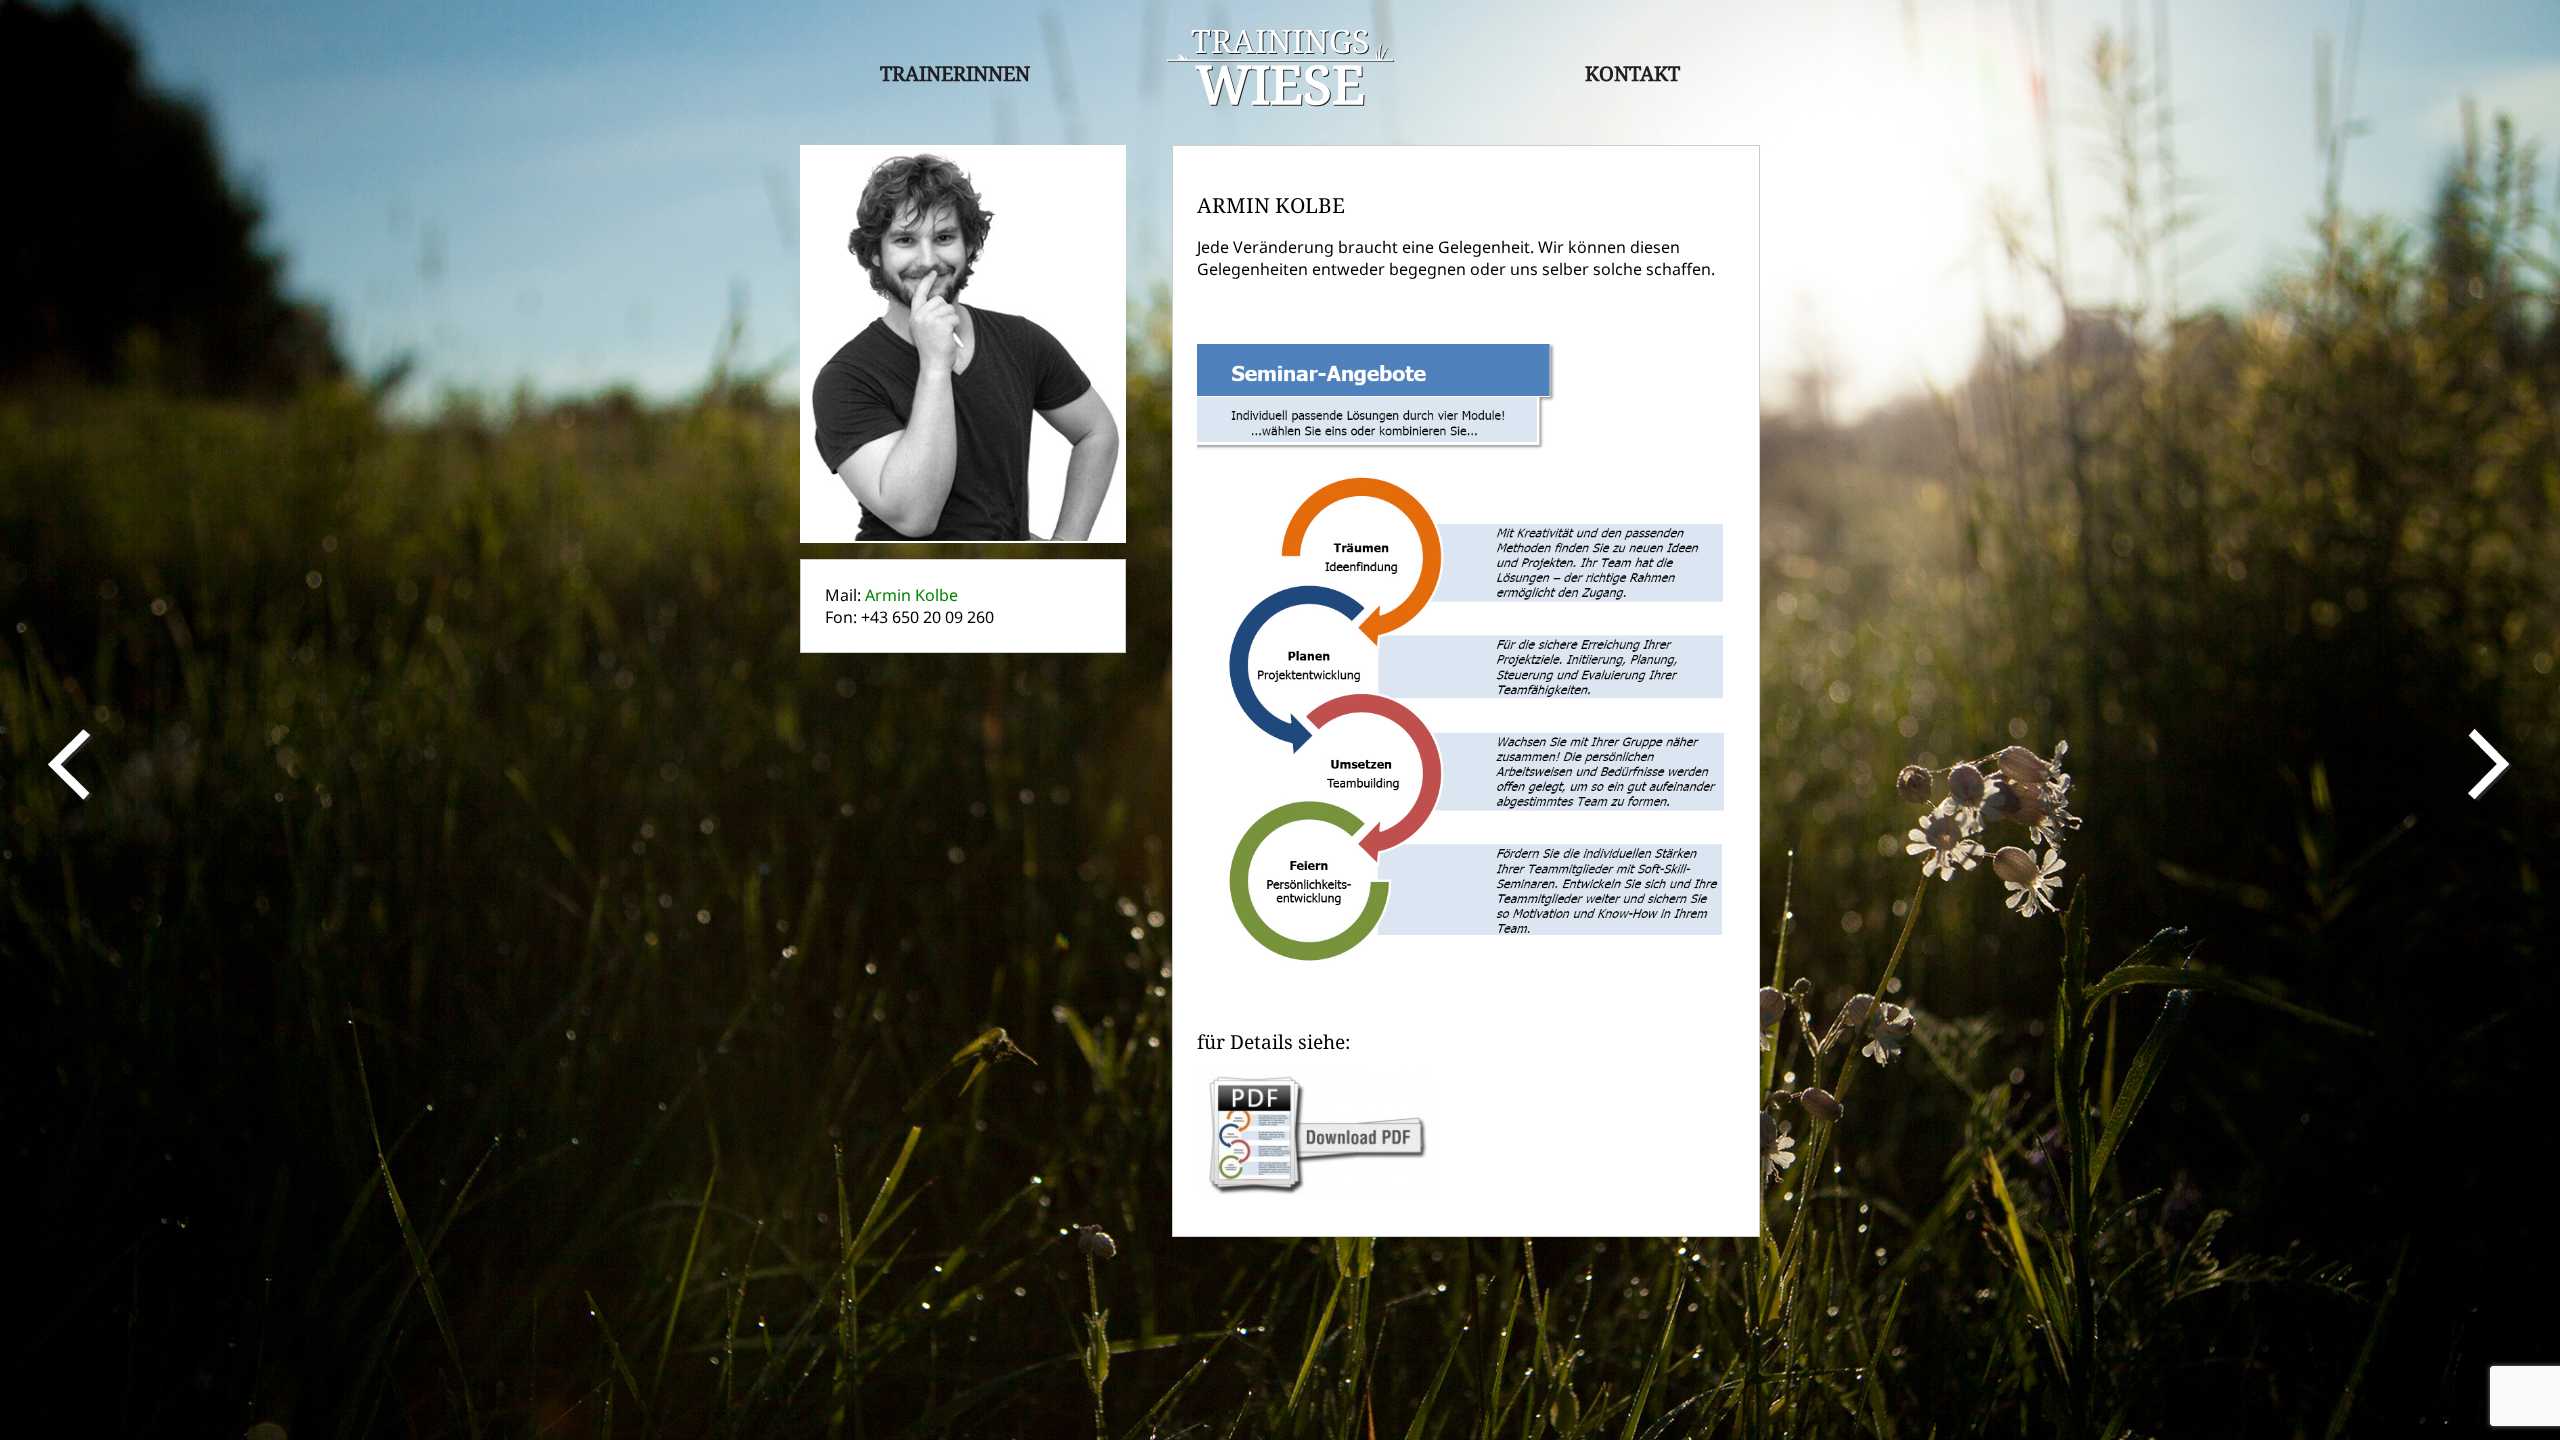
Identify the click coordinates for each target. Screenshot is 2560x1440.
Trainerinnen (955, 73)
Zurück (68, 765)
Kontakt (1632, 73)
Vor (2492, 765)
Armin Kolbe (911, 595)
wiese (1280, 69)
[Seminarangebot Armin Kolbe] (1317, 1082)
